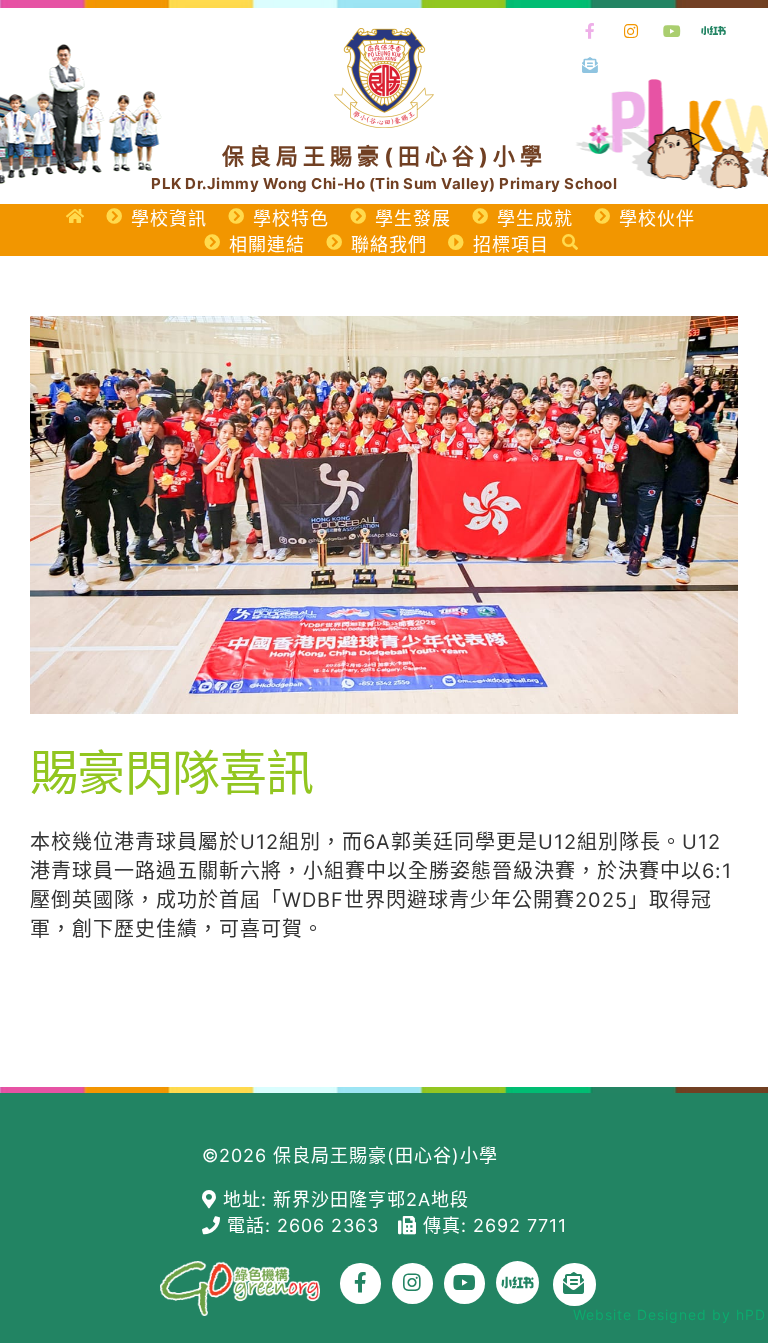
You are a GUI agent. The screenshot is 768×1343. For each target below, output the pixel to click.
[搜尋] (570, 243)
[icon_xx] (713, 24)
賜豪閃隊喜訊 (172, 772)
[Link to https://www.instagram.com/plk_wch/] (632, 32)
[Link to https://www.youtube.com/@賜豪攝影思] (672, 32)
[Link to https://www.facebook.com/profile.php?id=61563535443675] (591, 32)
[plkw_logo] (384, 38)
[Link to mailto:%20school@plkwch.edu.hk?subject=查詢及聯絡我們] (591, 66)
